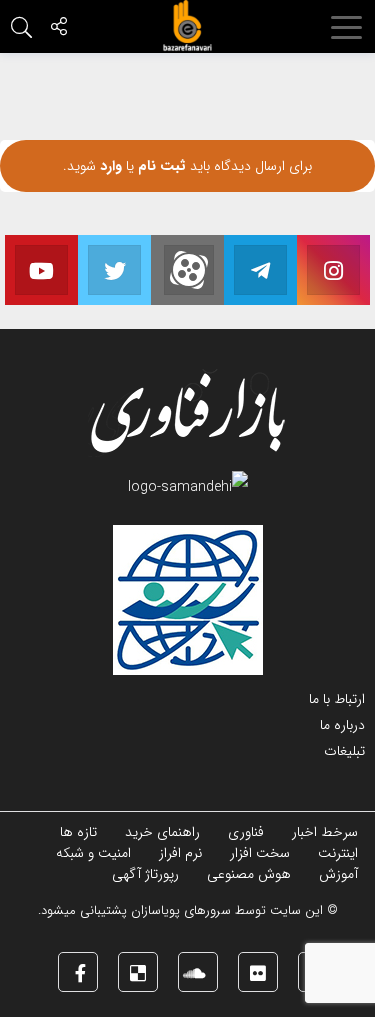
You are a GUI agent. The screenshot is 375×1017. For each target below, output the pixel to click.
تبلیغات (344, 751)
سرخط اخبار (325, 832)
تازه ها (78, 832)
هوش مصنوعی (249, 874)
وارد (109, 166)
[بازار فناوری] (188, 26)
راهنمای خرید (162, 832)
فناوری (246, 832)
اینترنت (338, 853)
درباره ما (342, 725)
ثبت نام (160, 166)
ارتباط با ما (337, 699)
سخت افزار (260, 853)
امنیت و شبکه (93, 853)
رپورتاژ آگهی (145, 874)
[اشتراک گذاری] (59, 29)
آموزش (338, 874)
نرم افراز (180, 853)
